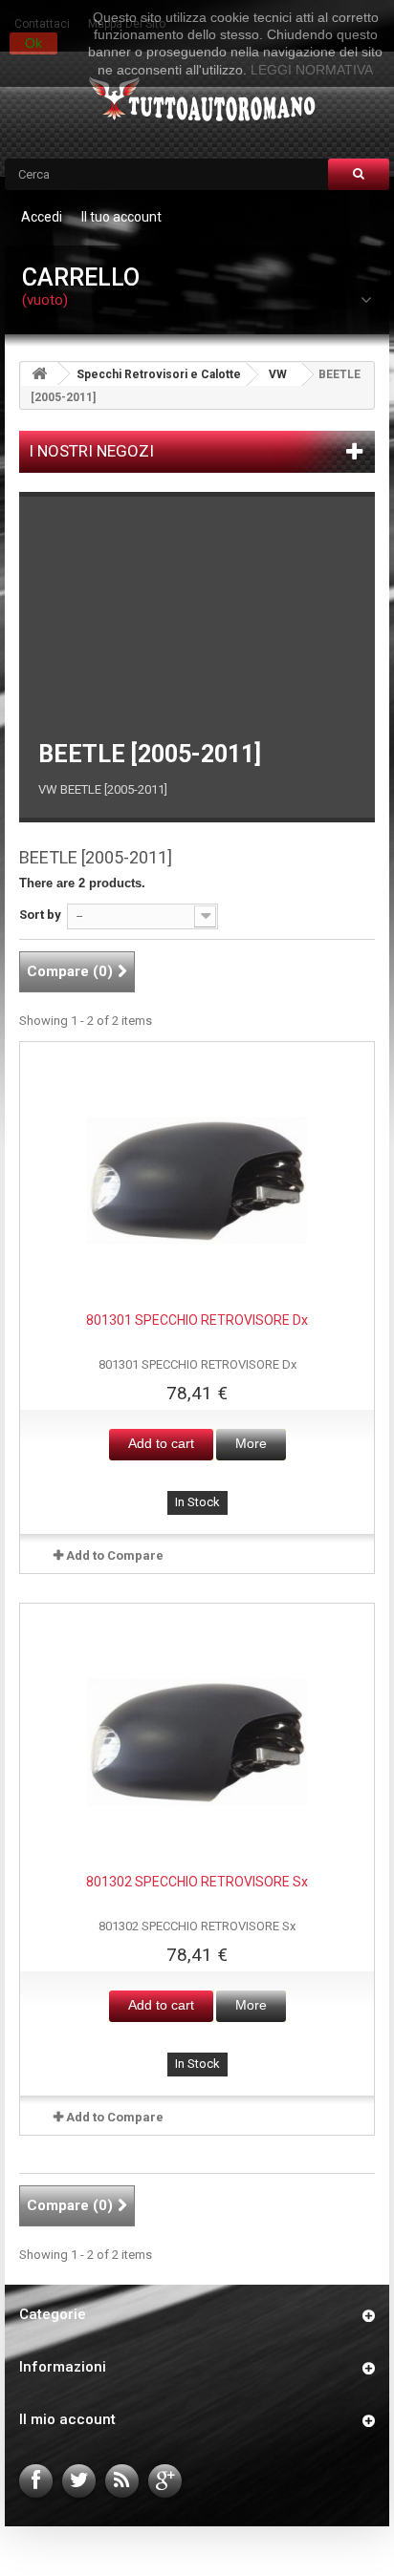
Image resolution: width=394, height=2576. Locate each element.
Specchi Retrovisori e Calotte (159, 374)
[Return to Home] (39, 374)
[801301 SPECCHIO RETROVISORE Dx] (197, 1181)
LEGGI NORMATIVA (312, 70)
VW (278, 374)
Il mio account (67, 2419)
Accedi (42, 217)
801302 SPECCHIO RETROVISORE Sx (197, 1882)
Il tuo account (121, 217)
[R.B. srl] (197, 101)
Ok (33, 43)
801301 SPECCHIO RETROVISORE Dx (197, 1320)
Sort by (40, 915)
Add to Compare (115, 1555)
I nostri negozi (91, 451)
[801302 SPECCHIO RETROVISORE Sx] (197, 1742)
